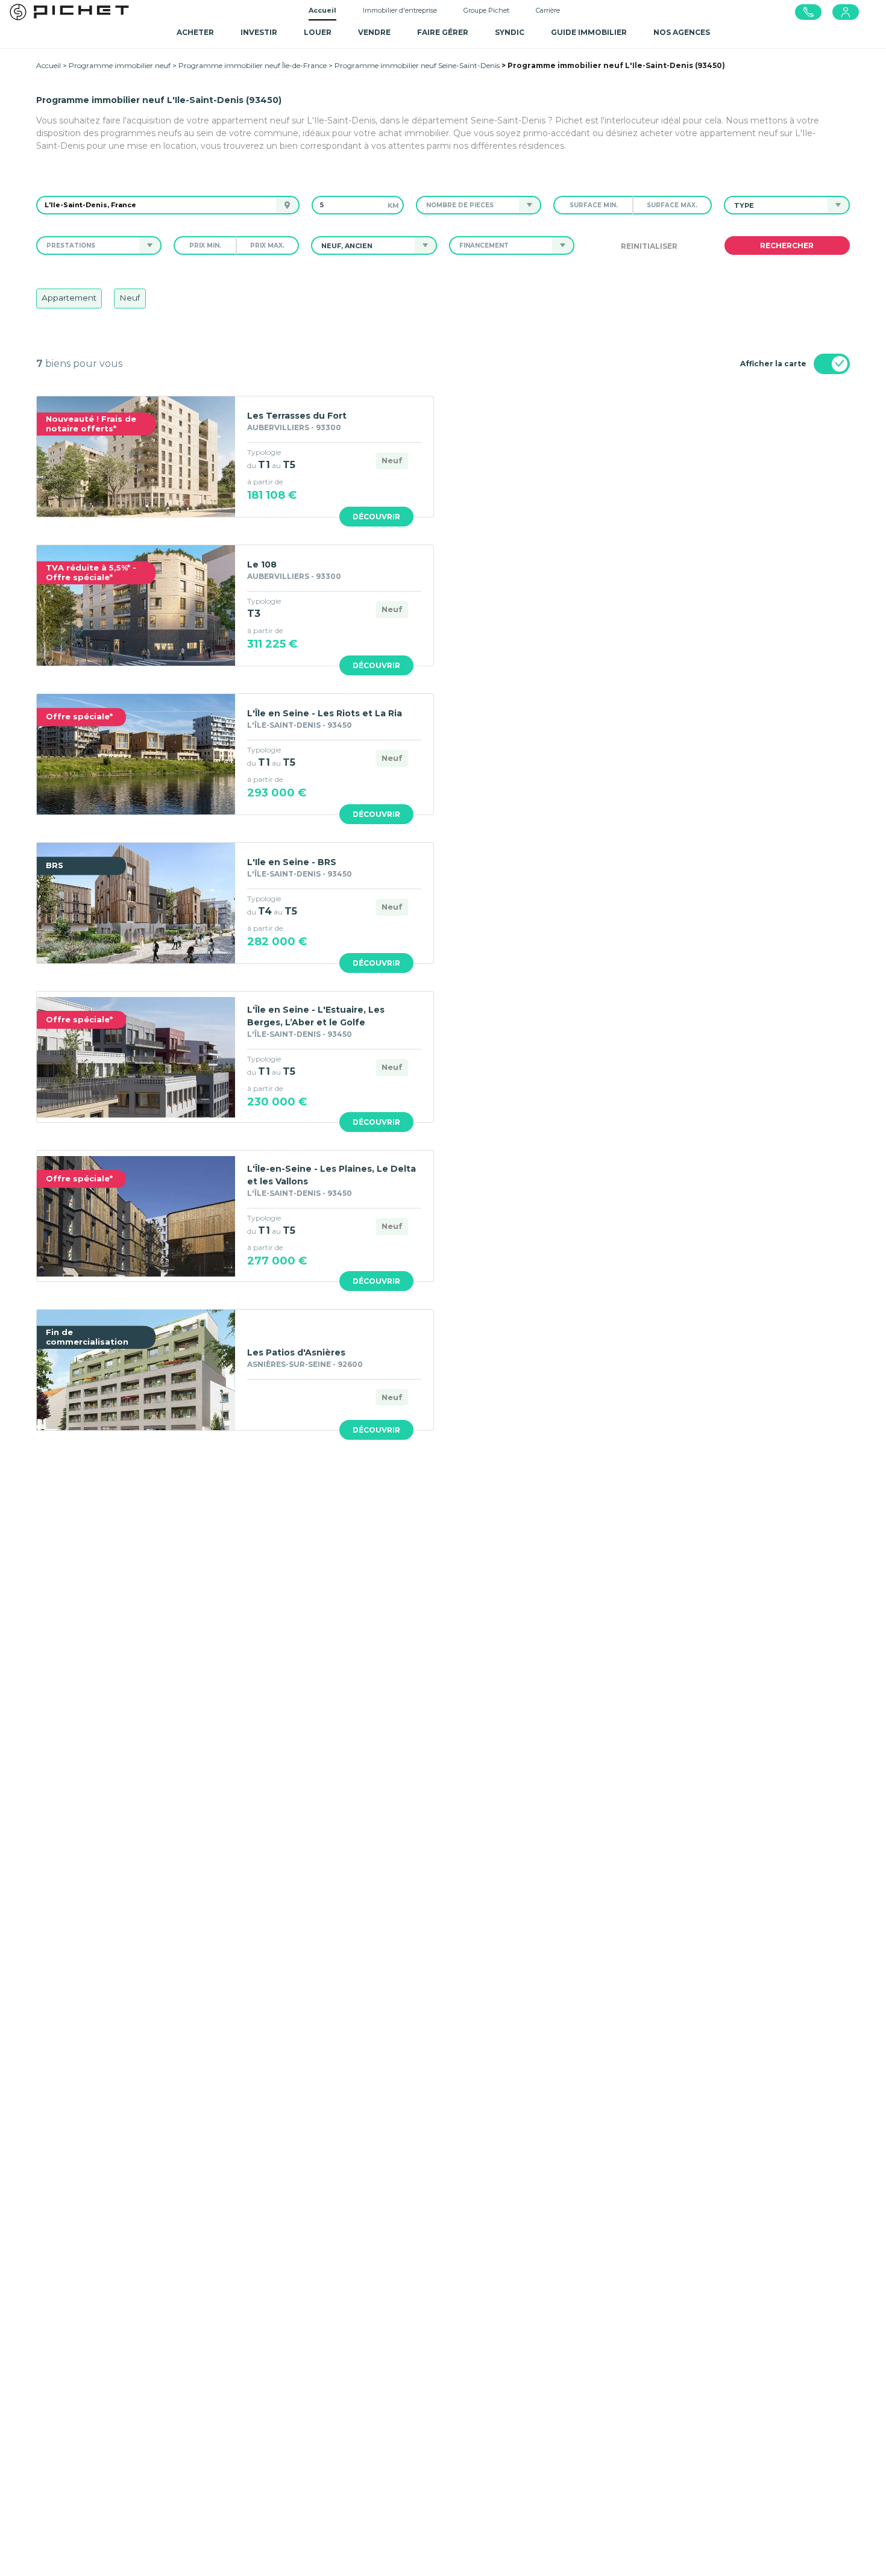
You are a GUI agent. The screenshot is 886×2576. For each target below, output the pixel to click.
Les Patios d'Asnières (296, 1352)
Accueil (322, 10)
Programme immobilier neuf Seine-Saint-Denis (417, 65)
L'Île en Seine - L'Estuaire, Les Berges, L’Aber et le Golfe (316, 1016)
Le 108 (262, 564)
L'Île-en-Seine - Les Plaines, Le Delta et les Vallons (331, 1175)
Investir (259, 32)
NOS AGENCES (682, 32)
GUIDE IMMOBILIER (589, 32)
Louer (318, 32)
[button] (468, 205)
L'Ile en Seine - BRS (292, 862)
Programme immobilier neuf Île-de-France (253, 65)
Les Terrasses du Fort (297, 416)
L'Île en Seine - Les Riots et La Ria (325, 713)
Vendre (374, 32)
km (393, 205)
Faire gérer (443, 32)
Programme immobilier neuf (120, 65)
